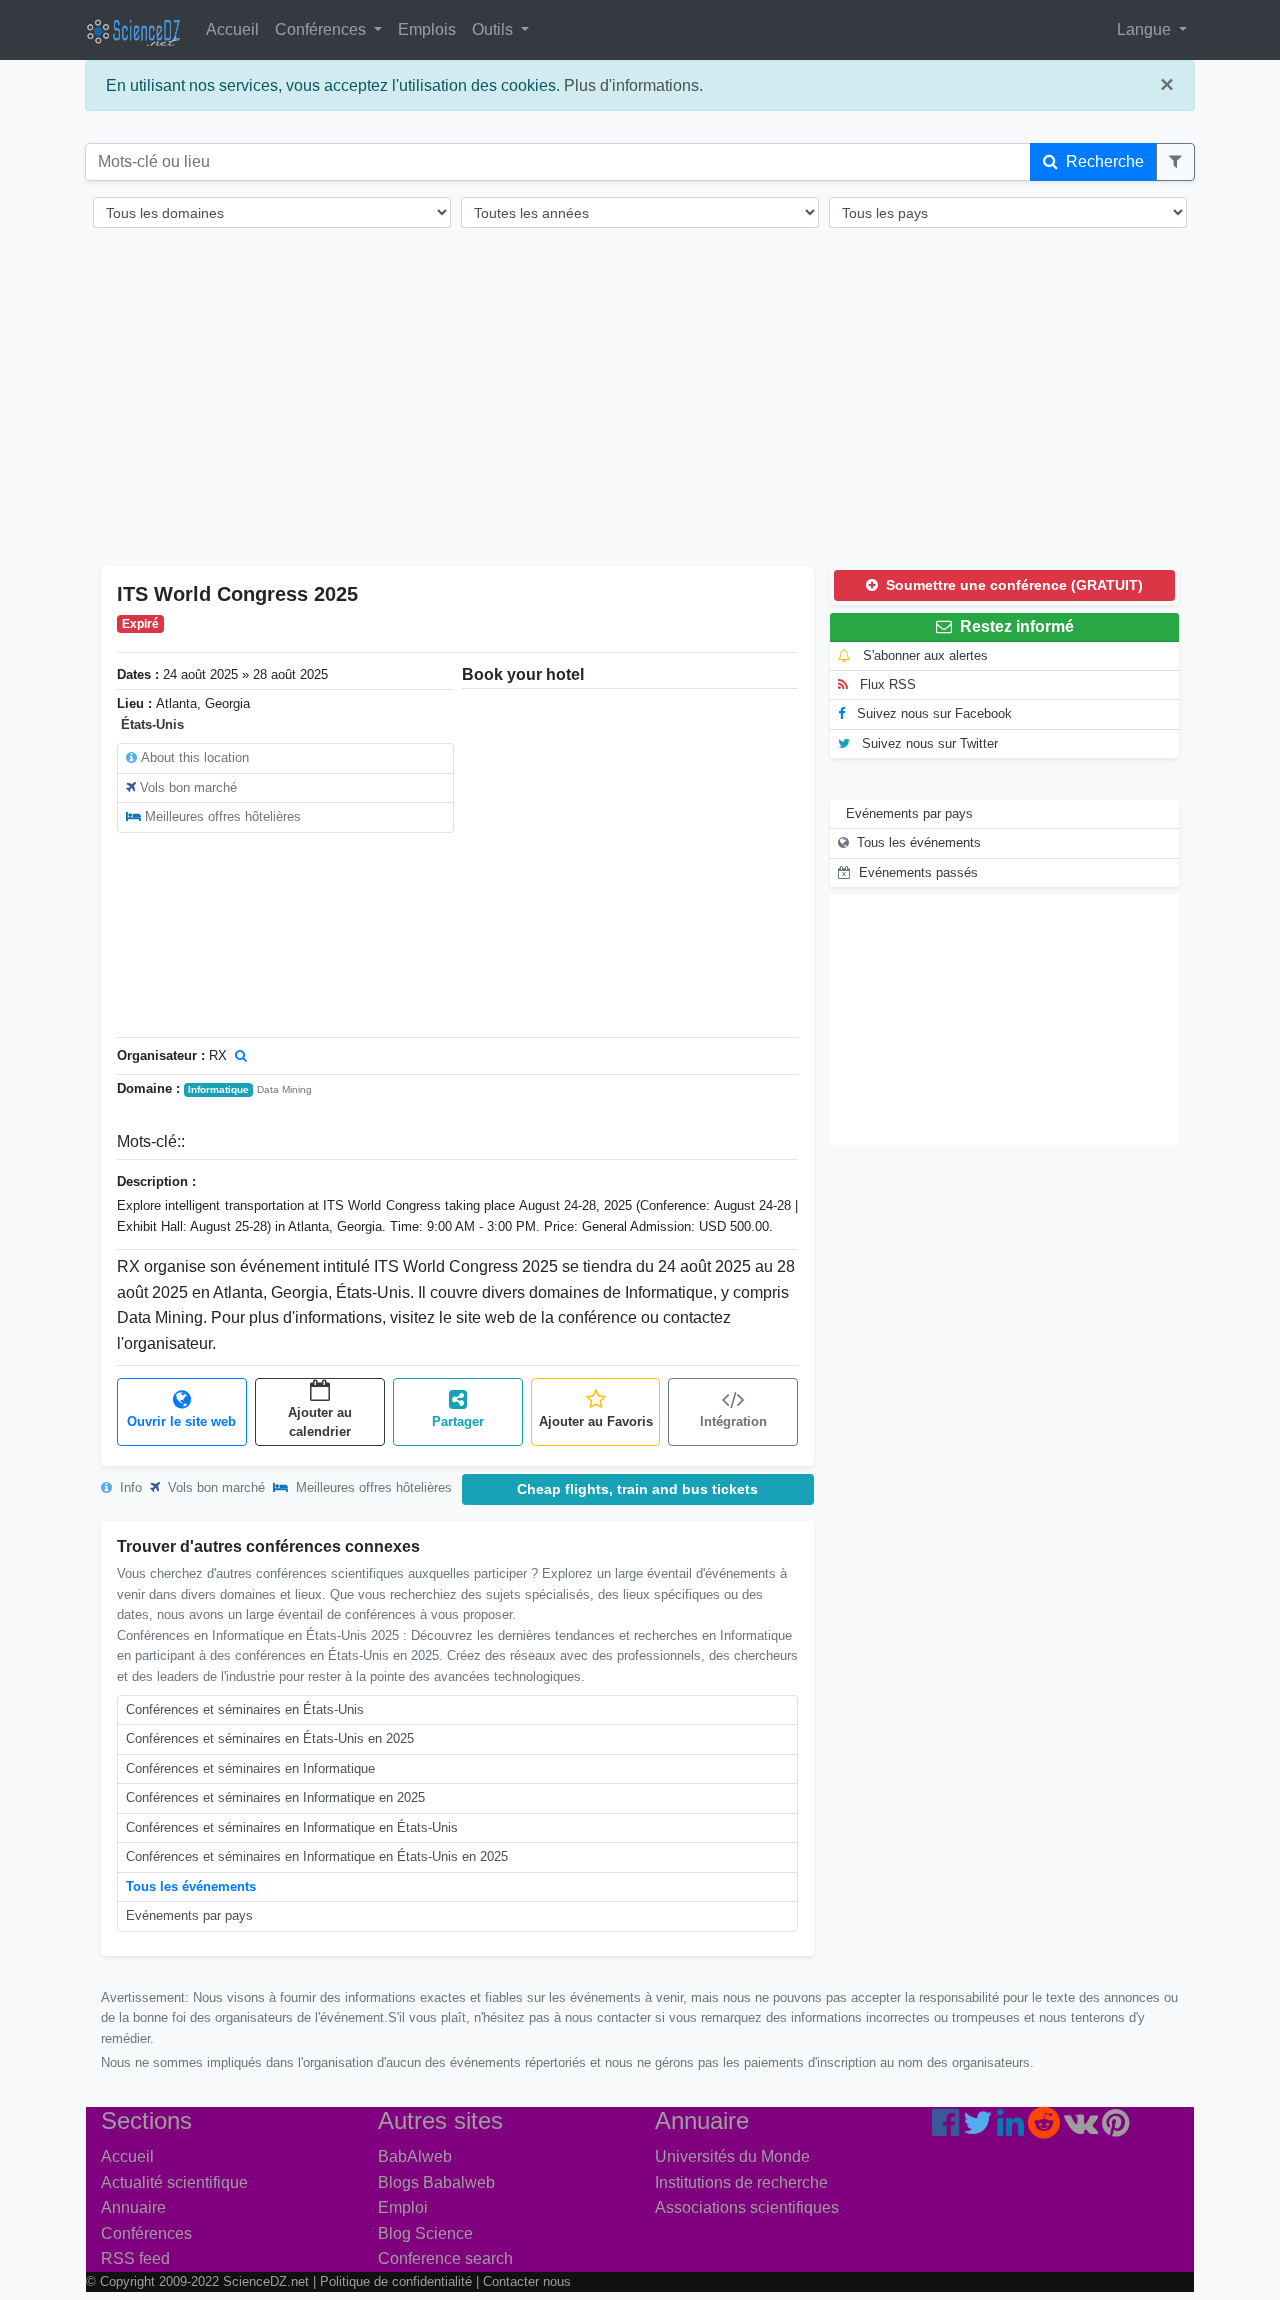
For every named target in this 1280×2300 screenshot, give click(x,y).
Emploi (403, 2207)
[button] (1175, 162)
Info (129, 1487)
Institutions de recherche (741, 2182)
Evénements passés (918, 872)
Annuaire (133, 2207)
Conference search (445, 2258)
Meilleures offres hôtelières (223, 816)
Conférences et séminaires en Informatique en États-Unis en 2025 (317, 1856)
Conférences (146, 2233)
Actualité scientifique (174, 2182)
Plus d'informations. (633, 85)
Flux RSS (886, 684)
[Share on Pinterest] (1115, 2128)
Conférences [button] (322, 29)
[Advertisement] (640, 410)
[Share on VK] (1081, 2128)
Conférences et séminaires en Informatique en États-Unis (292, 1827)
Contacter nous (527, 2281)
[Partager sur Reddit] (1044, 2128)
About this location (195, 757)
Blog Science (425, 2233)
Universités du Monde (732, 2156)
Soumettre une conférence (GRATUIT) (1012, 585)
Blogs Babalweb (436, 2182)
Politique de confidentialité (396, 2281)
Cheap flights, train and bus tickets (637, 1489)
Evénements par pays (189, 1915)
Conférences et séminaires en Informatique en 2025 (275, 1797)
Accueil (232, 29)
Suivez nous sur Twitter (928, 743)
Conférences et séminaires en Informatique (250, 1768)
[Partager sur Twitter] (978, 2128)
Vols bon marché (188, 787)
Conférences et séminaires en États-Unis (245, 1709)
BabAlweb (415, 2156)
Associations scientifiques (747, 2207)
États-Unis (152, 724)
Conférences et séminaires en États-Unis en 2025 (270, 1738)
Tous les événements (191, 1886)
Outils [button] (494, 29)
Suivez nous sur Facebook (932, 713)
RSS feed (135, 2258)
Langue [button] (1146, 29)
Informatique (218, 1089)
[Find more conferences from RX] (241, 1055)
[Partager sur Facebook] (945, 2128)
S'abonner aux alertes (923, 655)
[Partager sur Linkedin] (1010, 2128)
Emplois (427, 29)
